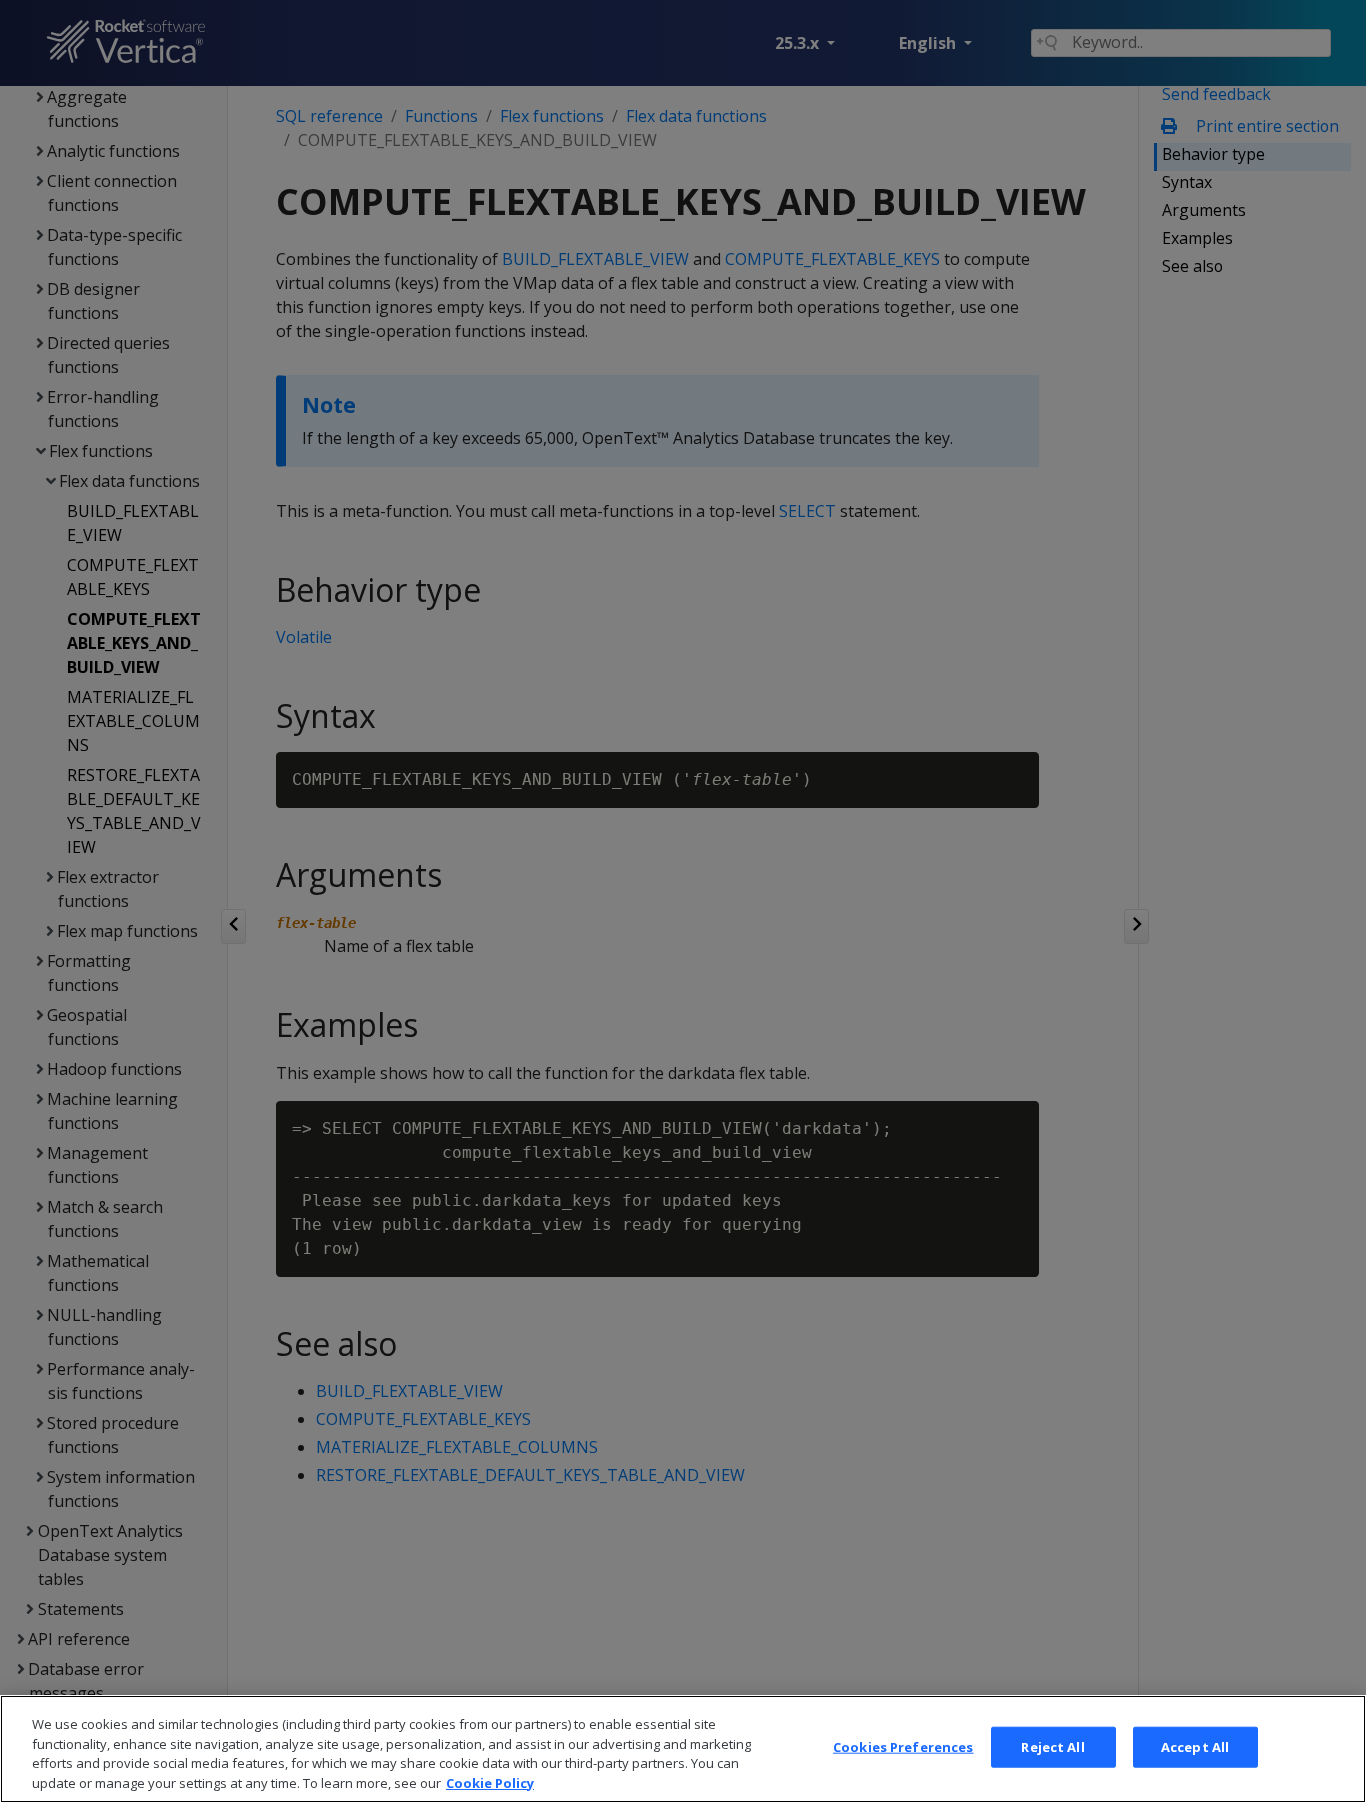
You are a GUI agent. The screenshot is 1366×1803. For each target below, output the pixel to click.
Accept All (1195, 1747)
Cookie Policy (490, 1782)
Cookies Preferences (903, 1747)
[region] (683, 1749)
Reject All (1052, 1747)
